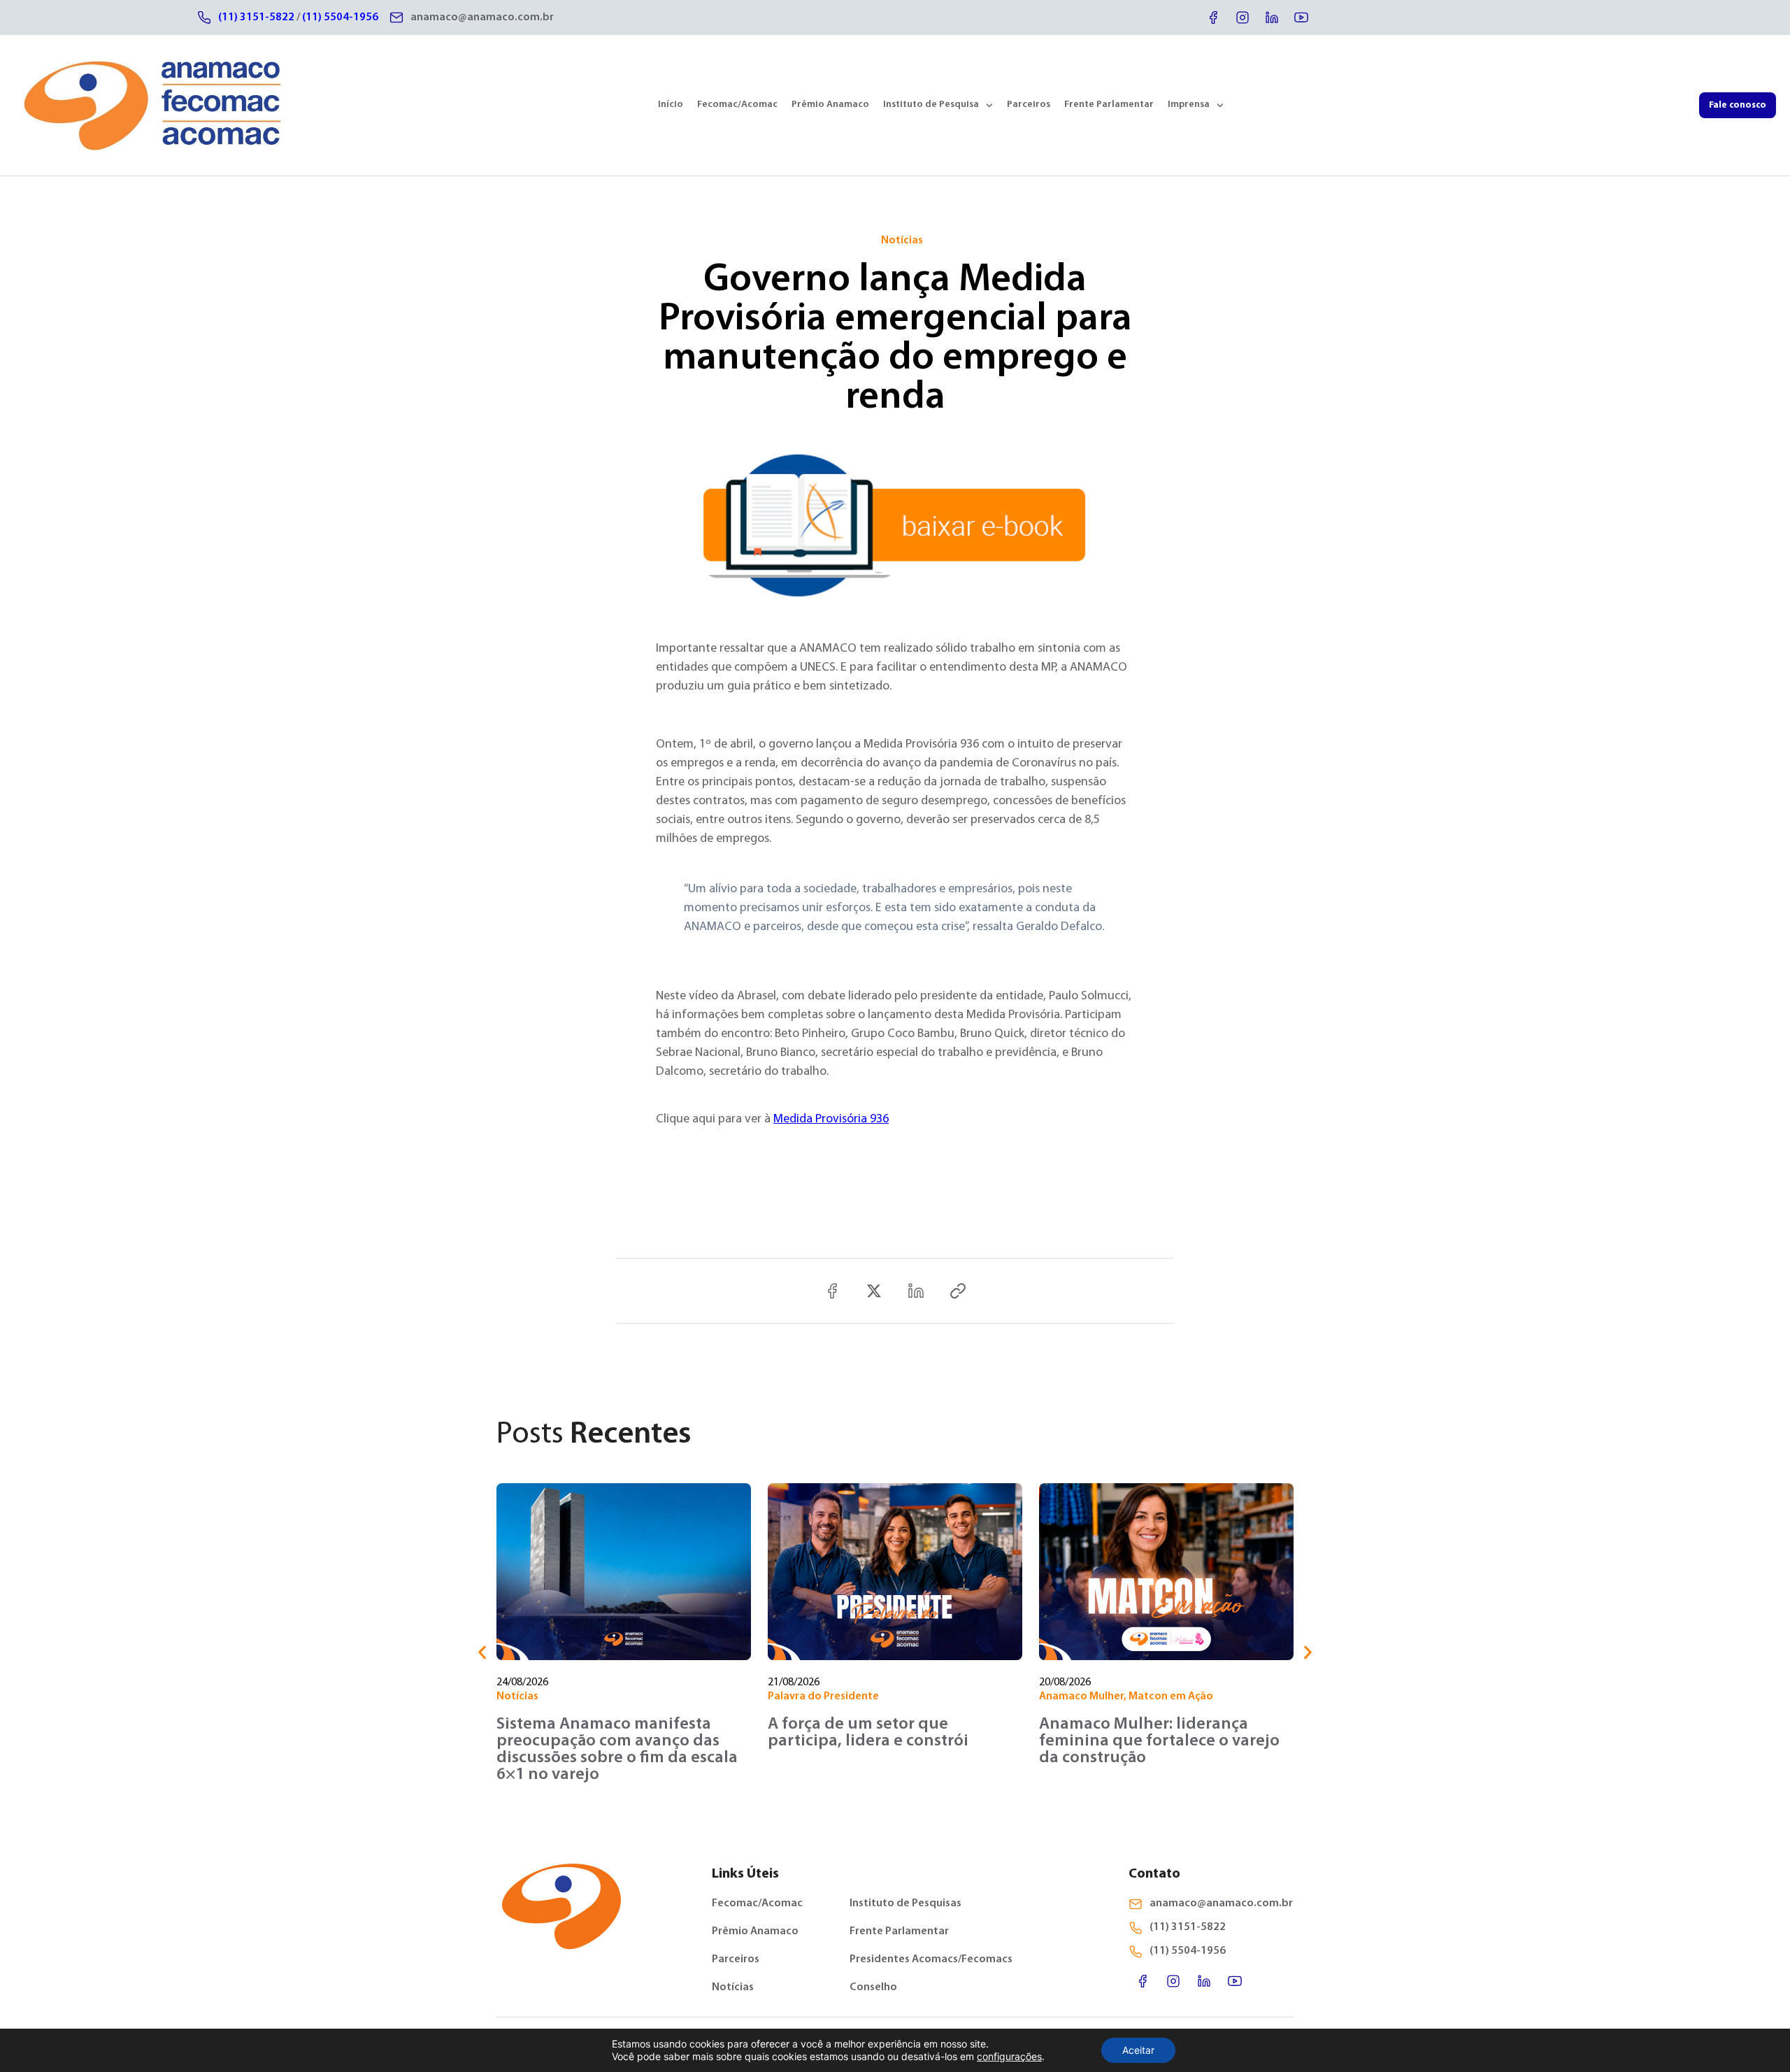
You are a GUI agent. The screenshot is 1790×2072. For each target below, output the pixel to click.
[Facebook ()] (832, 1291)
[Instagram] (1243, 17)
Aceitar (1138, 2050)
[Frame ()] (874, 1291)
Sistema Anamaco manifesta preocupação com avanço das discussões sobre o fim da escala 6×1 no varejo (617, 1750)
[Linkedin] (1272, 17)
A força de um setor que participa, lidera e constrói (868, 1733)
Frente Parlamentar (1109, 105)
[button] (482, 1653)
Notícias (902, 241)
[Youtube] (1301, 17)
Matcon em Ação (1171, 1696)
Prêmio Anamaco (830, 105)
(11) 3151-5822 (256, 17)
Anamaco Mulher (1081, 1696)
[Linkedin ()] (916, 1291)
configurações (1009, 2056)
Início (671, 105)
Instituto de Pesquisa (931, 105)
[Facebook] (1213, 17)
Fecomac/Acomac (737, 105)
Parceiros (1029, 105)
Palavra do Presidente (823, 1696)
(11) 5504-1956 (340, 17)
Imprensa (1189, 105)
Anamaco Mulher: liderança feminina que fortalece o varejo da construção (1159, 1741)
